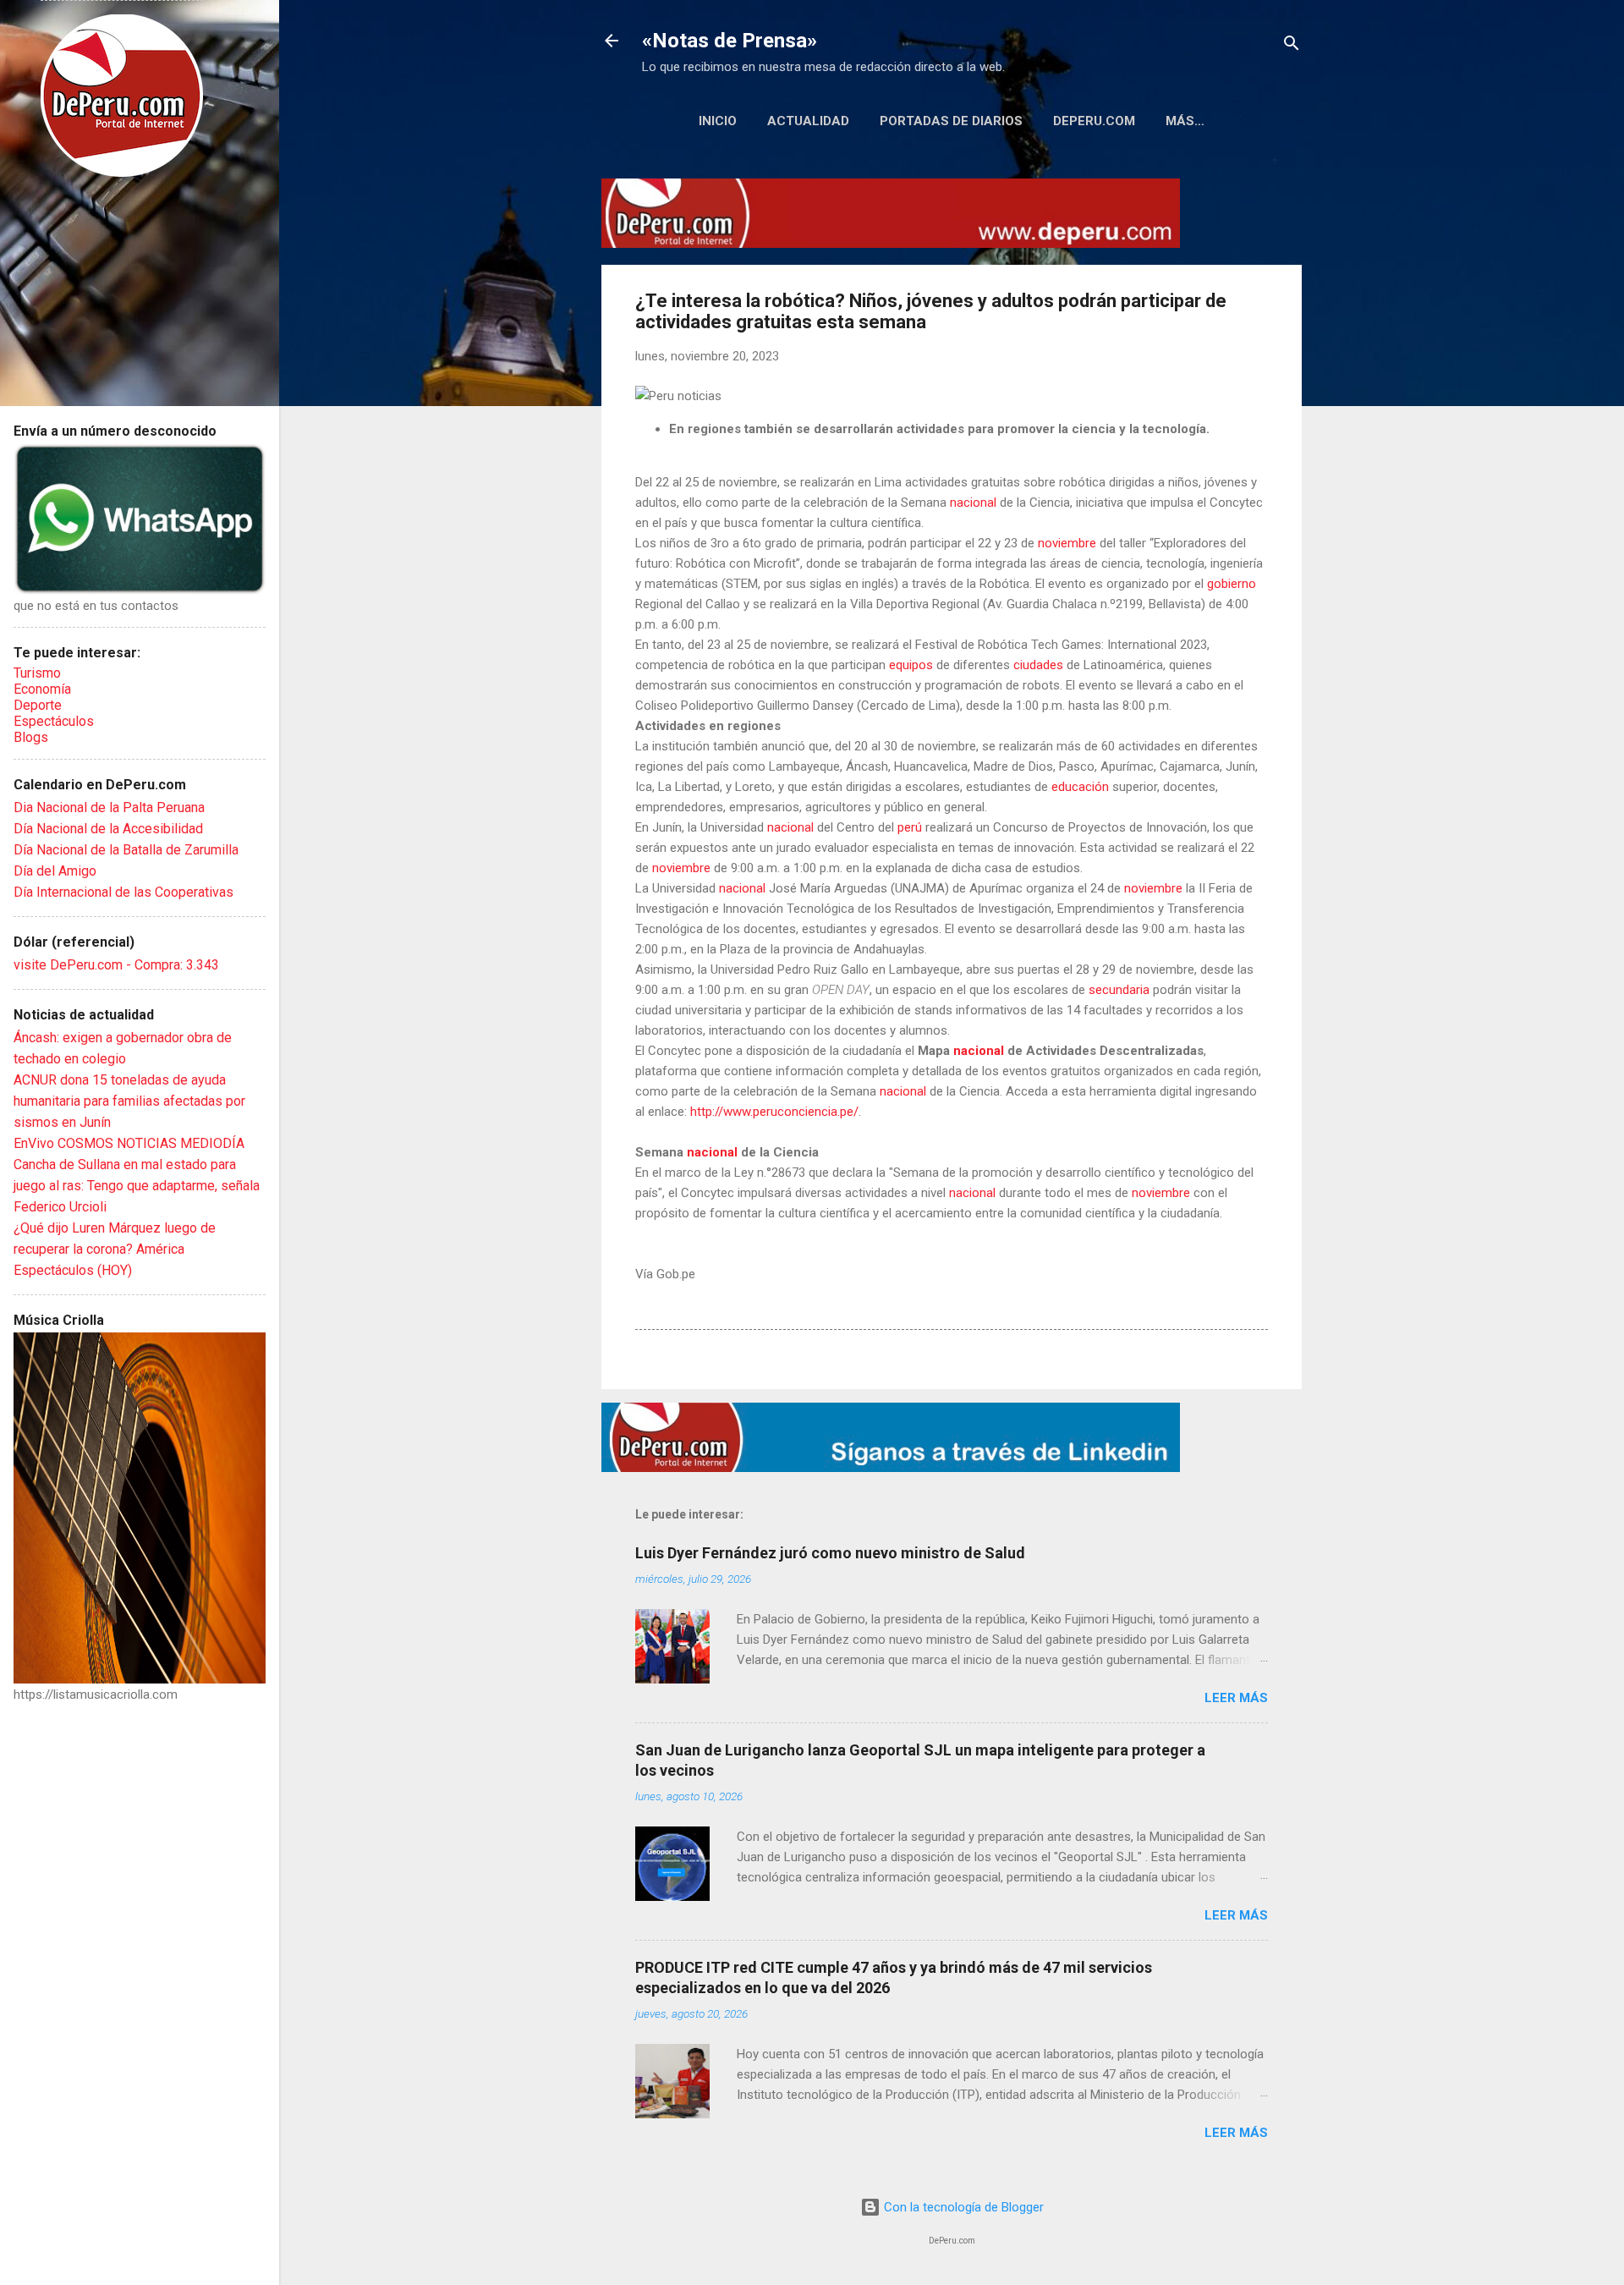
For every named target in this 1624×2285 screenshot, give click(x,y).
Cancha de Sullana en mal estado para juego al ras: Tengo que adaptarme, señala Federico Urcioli (137, 1186)
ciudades (1038, 665)
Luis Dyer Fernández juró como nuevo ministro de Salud (830, 1553)
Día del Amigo (55, 871)
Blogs (31, 737)
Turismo (37, 673)
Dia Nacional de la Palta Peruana (109, 807)
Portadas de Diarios (951, 121)
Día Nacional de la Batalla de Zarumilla (126, 850)
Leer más (1236, 1698)
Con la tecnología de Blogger (962, 2207)
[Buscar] (1292, 46)
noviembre (1067, 543)
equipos (911, 665)
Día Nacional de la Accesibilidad (108, 829)
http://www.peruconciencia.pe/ (774, 1112)
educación (1080, 787)
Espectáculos (54, 721)
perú (910, 827)
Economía (42, 689)
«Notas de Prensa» (730, 41)
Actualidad (808, 121)
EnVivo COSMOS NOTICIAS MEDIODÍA (129, 1143)
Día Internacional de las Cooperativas (123, 892)
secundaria (1119, 990)
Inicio (718, 121)
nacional (973, 503)
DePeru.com (1094, 121)
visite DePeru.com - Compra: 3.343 (116, 965)
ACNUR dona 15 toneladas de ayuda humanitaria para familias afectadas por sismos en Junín (129, 1101)
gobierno (1232, 584)
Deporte (38, 705)
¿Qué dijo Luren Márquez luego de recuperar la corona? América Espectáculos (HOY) (115, 1249)
